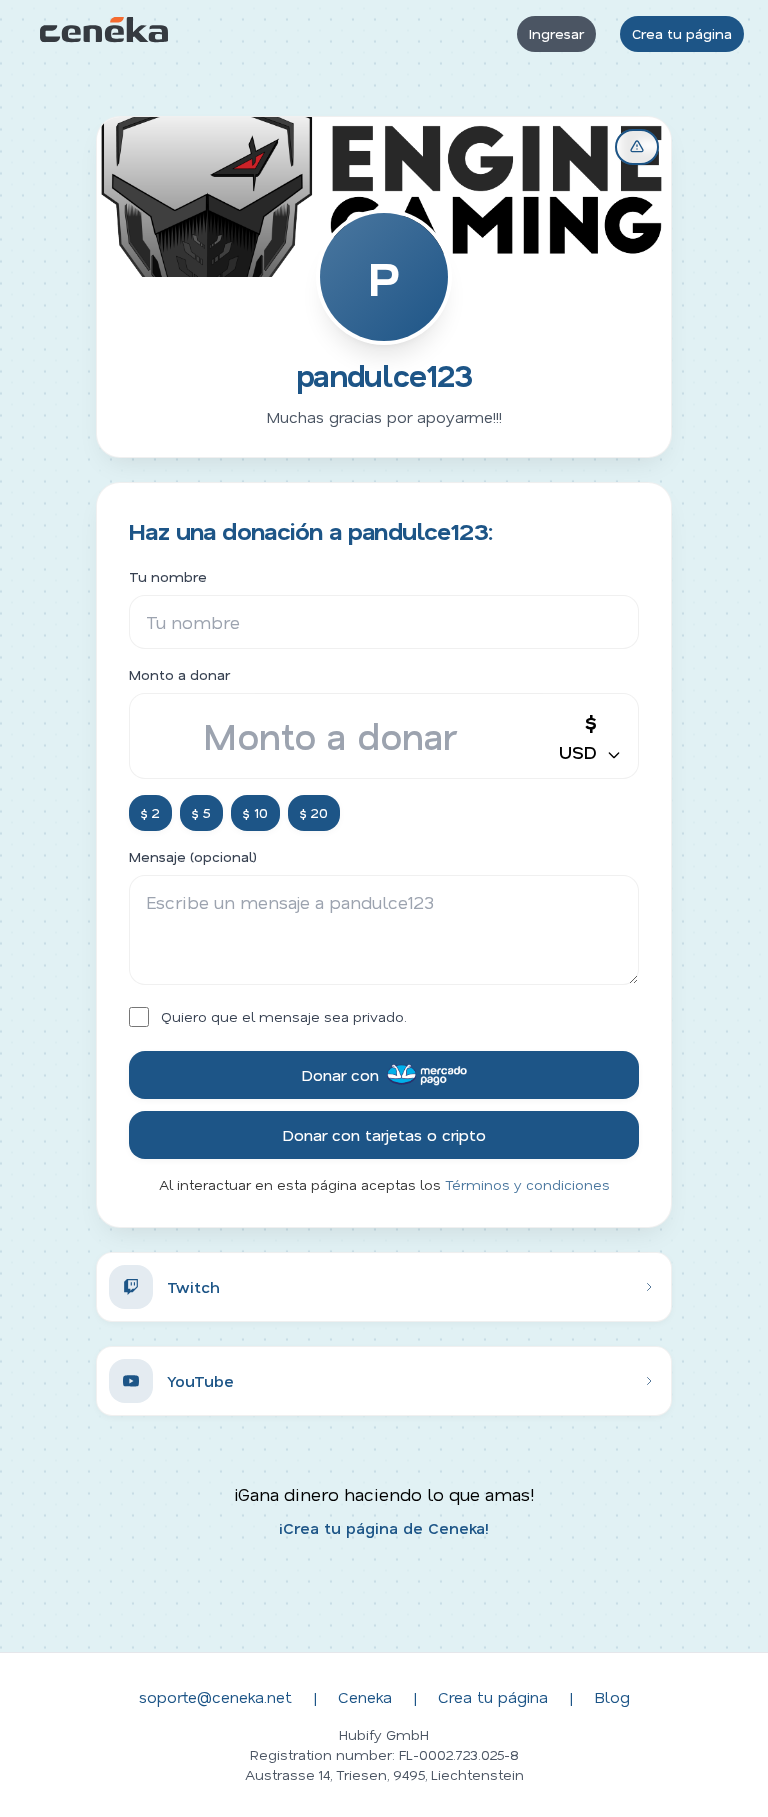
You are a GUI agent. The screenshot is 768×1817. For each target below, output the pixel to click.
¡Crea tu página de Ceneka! (384, 1527)
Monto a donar (179, 674)
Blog (612, 1696)
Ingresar (556, 33)
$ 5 (201, 812)
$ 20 (314, 812)
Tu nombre (168, 576)
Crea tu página (682, 33)
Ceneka (365, 1696)
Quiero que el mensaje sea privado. (284, 1016)
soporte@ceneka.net (215, 1696)
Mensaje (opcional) (193, 856)
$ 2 (150, 812)
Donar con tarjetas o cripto (384, 1134)
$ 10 (255, 812)
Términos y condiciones (527, 1184)
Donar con (340, 1074)
